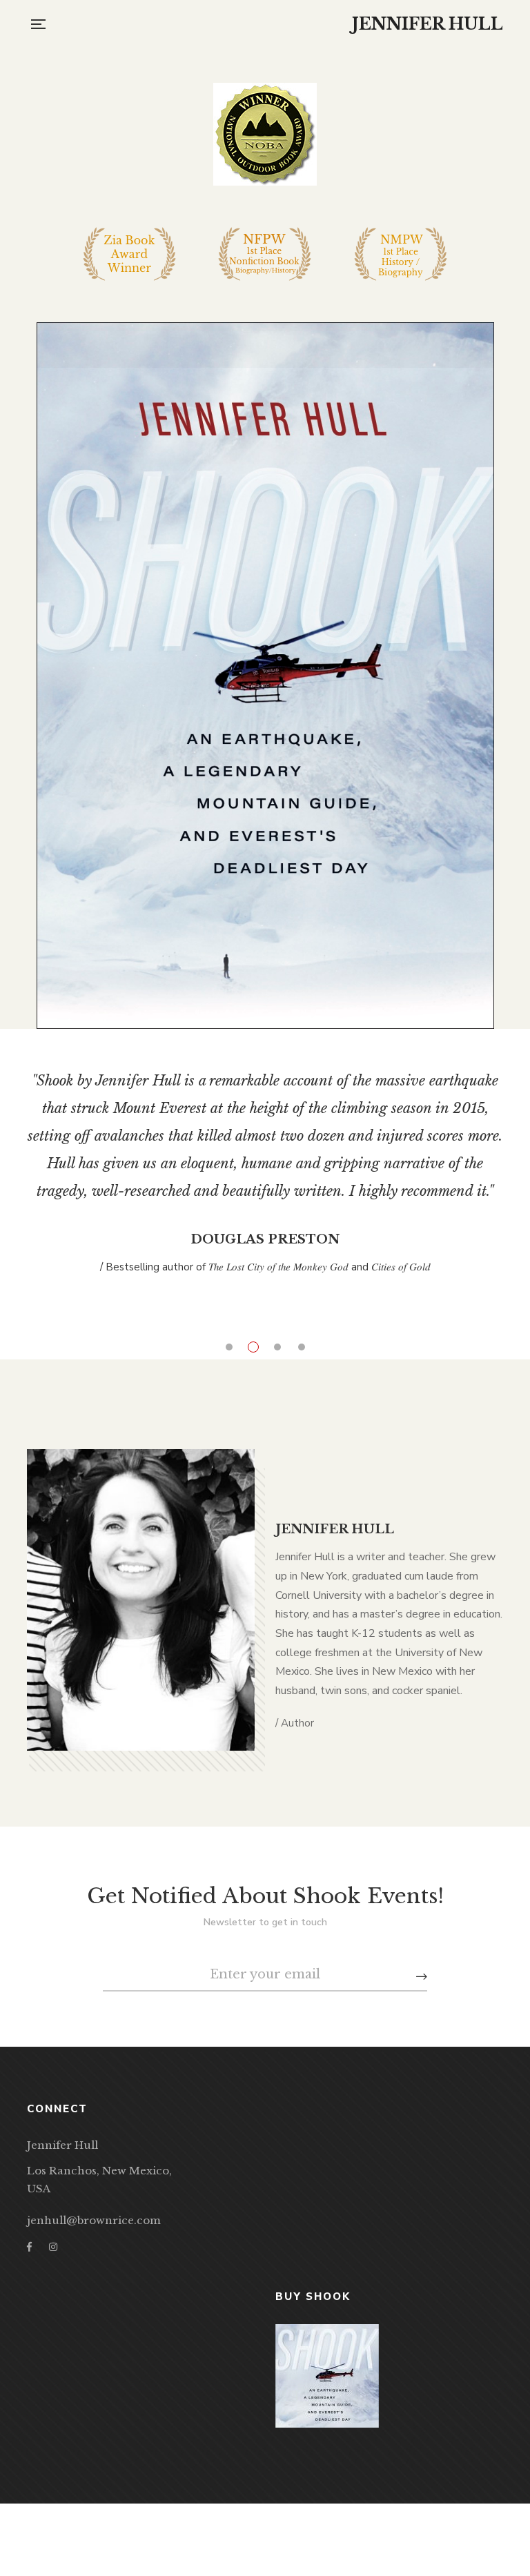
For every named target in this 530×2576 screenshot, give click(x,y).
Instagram (53, 2223)
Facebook (29, 2223)
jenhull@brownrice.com (94, 2196)
